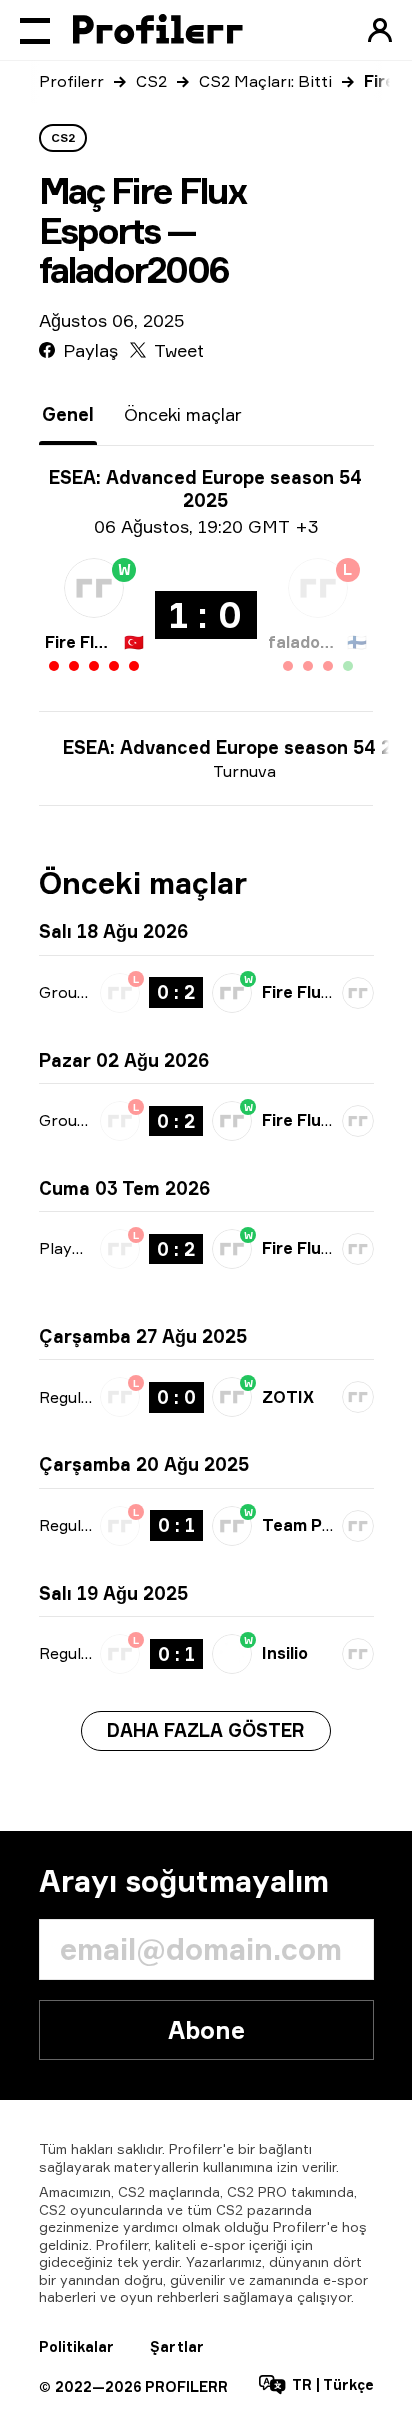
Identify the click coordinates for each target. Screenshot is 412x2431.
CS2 (151, 81)
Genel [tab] (68, 414)
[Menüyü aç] (35, 30)
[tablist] (142, 414)
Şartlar (177, 2346)
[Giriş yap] (380, 30)
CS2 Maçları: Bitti (265, 81)
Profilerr (71, 81)
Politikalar (76, 2346)
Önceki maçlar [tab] (183, 414)
